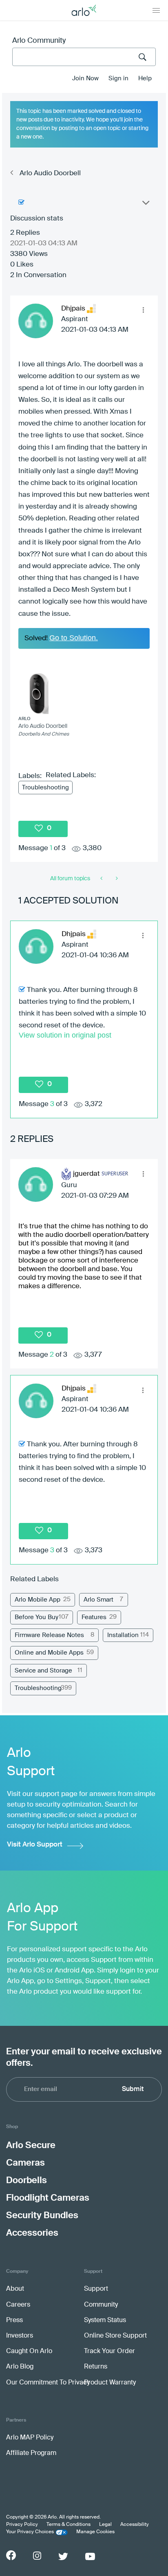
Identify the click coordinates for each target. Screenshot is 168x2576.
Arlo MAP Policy (30, 2438)
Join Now (85, 78)
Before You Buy (36, 1617)
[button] (143, 310)
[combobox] (84, 57)
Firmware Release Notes (49, 1635)
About (15, 2289)
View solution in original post (65, 1035)
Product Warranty (110, 2383)
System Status (105, 2320)
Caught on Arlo (29, 2351)
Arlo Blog (20, 2367)
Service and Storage (43, 1671)
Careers (18, 2305)
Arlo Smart (98, 1600)
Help (145, 78)
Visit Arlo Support (35, 1845)
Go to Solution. (74, 638)
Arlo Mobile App (38, 1600)
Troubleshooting (45, 788)
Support (96, 2289)
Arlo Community (39, 41)
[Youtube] (90, 2556)
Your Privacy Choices (30, 2532)
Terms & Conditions (69, 2525)
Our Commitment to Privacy (48, 2383)
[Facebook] (11, 2555)
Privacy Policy (22, 2525)
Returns (96, 2367)
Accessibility (135, 2525)
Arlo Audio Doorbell (50, 173)
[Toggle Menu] (156, 10)
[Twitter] (63, 2556)
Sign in (118, 78)
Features (94, 1617)
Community (101, 2305)
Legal (105, 2525)
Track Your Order (109, 2351)
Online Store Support (115, 2336)
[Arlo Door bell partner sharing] (102, 879)
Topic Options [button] (145, 205)
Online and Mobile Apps (49, 1653)
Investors (20, 2336)
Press (14, 2320)
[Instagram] (37, 2556)
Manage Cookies (95, 2532)
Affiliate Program (31, 2453)
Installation (123, 1635)
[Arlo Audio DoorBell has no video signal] (116, 879)
